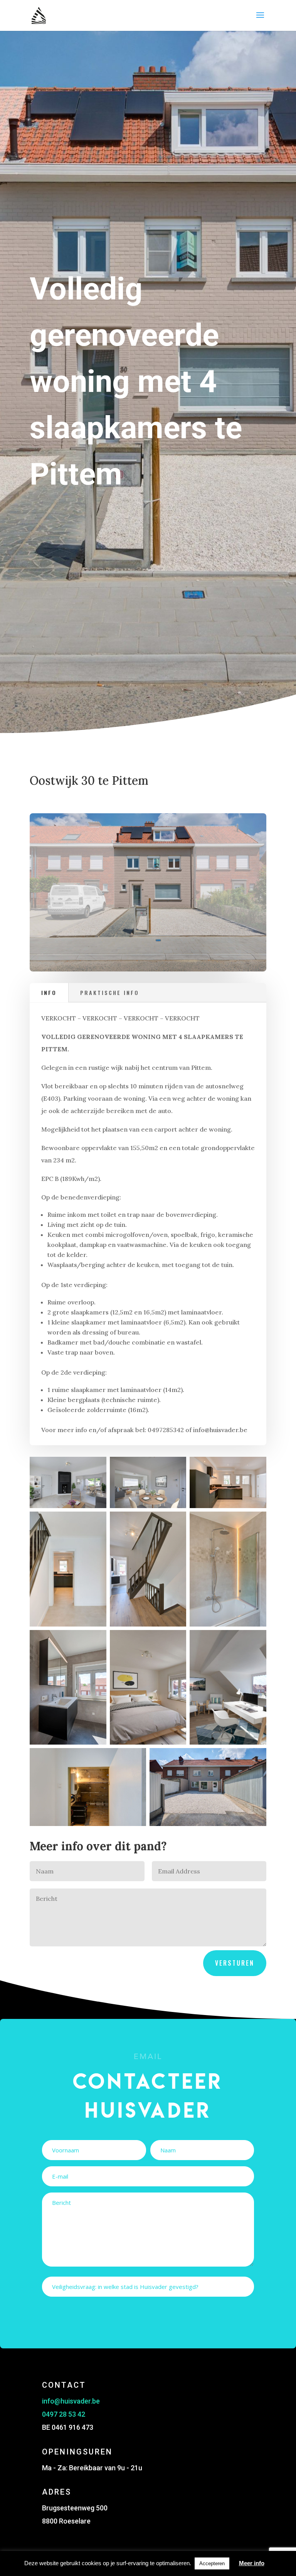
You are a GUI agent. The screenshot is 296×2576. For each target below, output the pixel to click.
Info (49, 992)
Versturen (235, 1963)
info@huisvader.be (71, 2401)
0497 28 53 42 (64, 2414)
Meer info (252, 2563)
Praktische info (110, 992)
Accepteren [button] (212, 2563)
